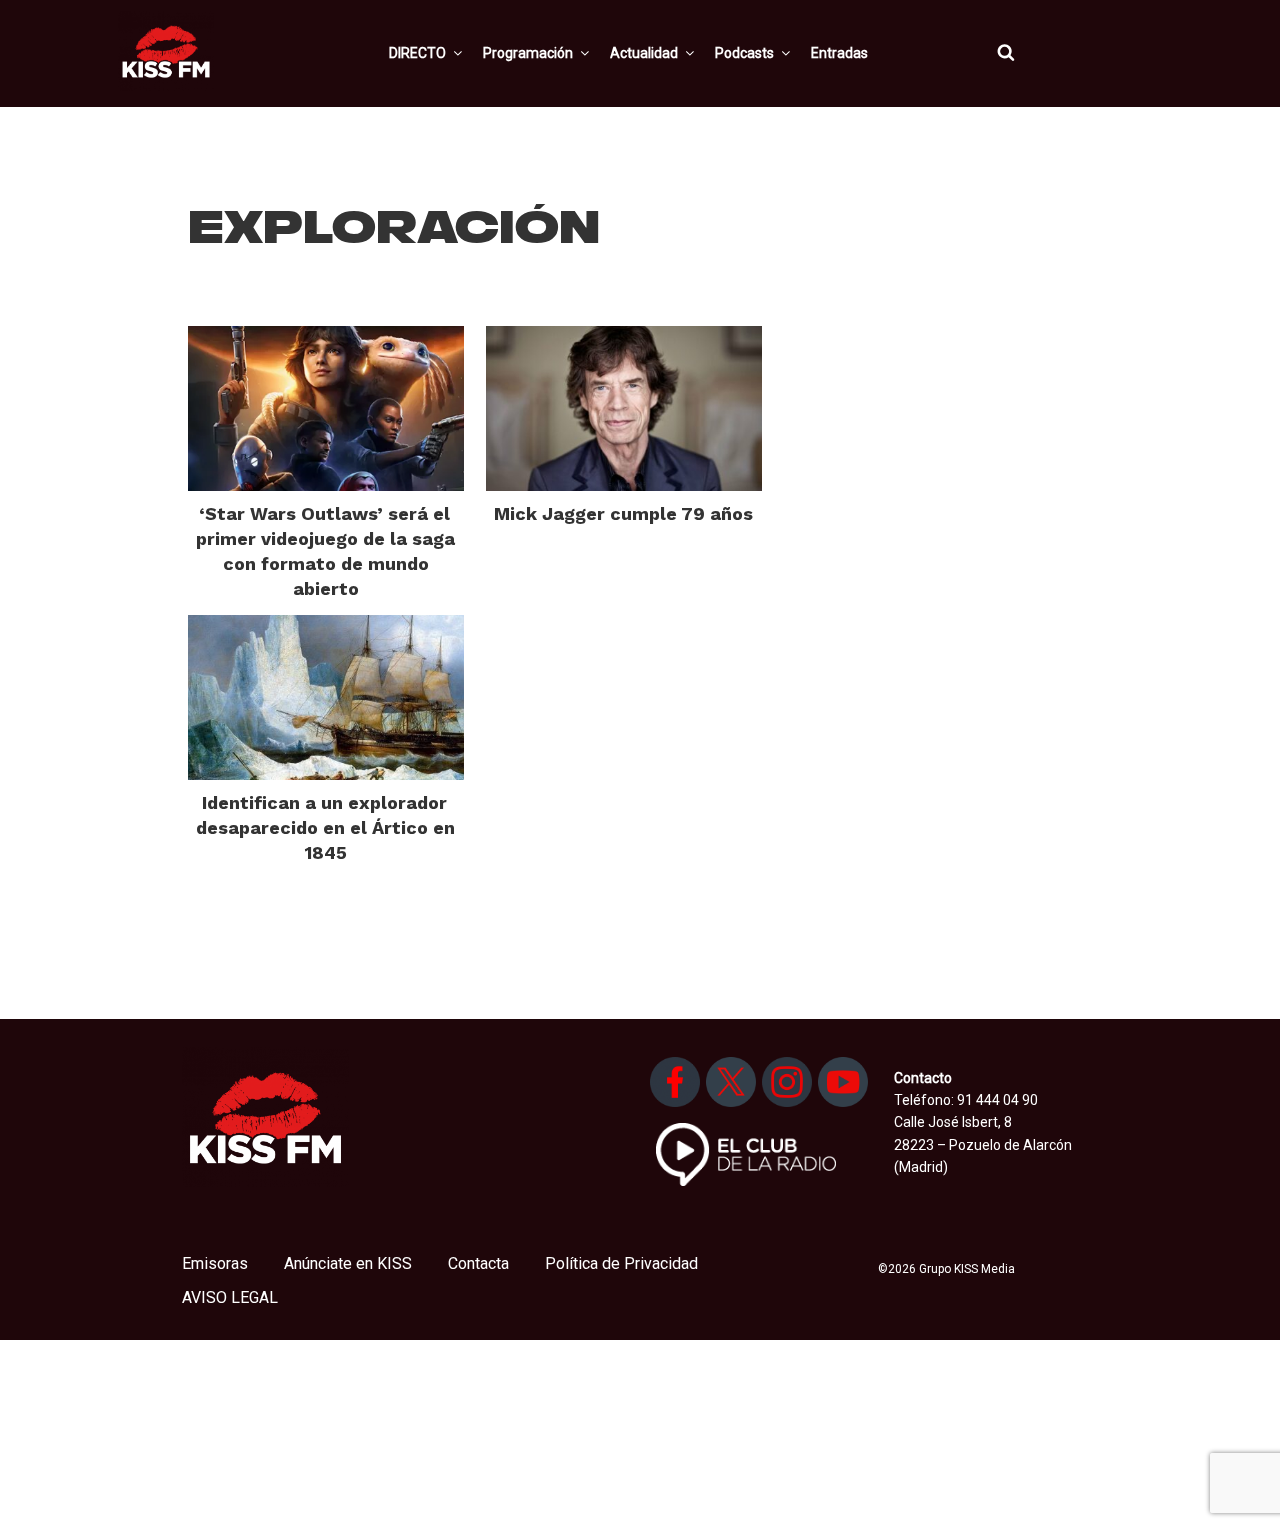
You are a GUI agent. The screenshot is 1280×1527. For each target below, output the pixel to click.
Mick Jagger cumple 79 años (623, 513)
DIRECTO (417, 53)
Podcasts (744, 53)
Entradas (839, 53)
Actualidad (644, 53)
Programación (528, 53)
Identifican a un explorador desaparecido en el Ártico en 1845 (325, 827)
